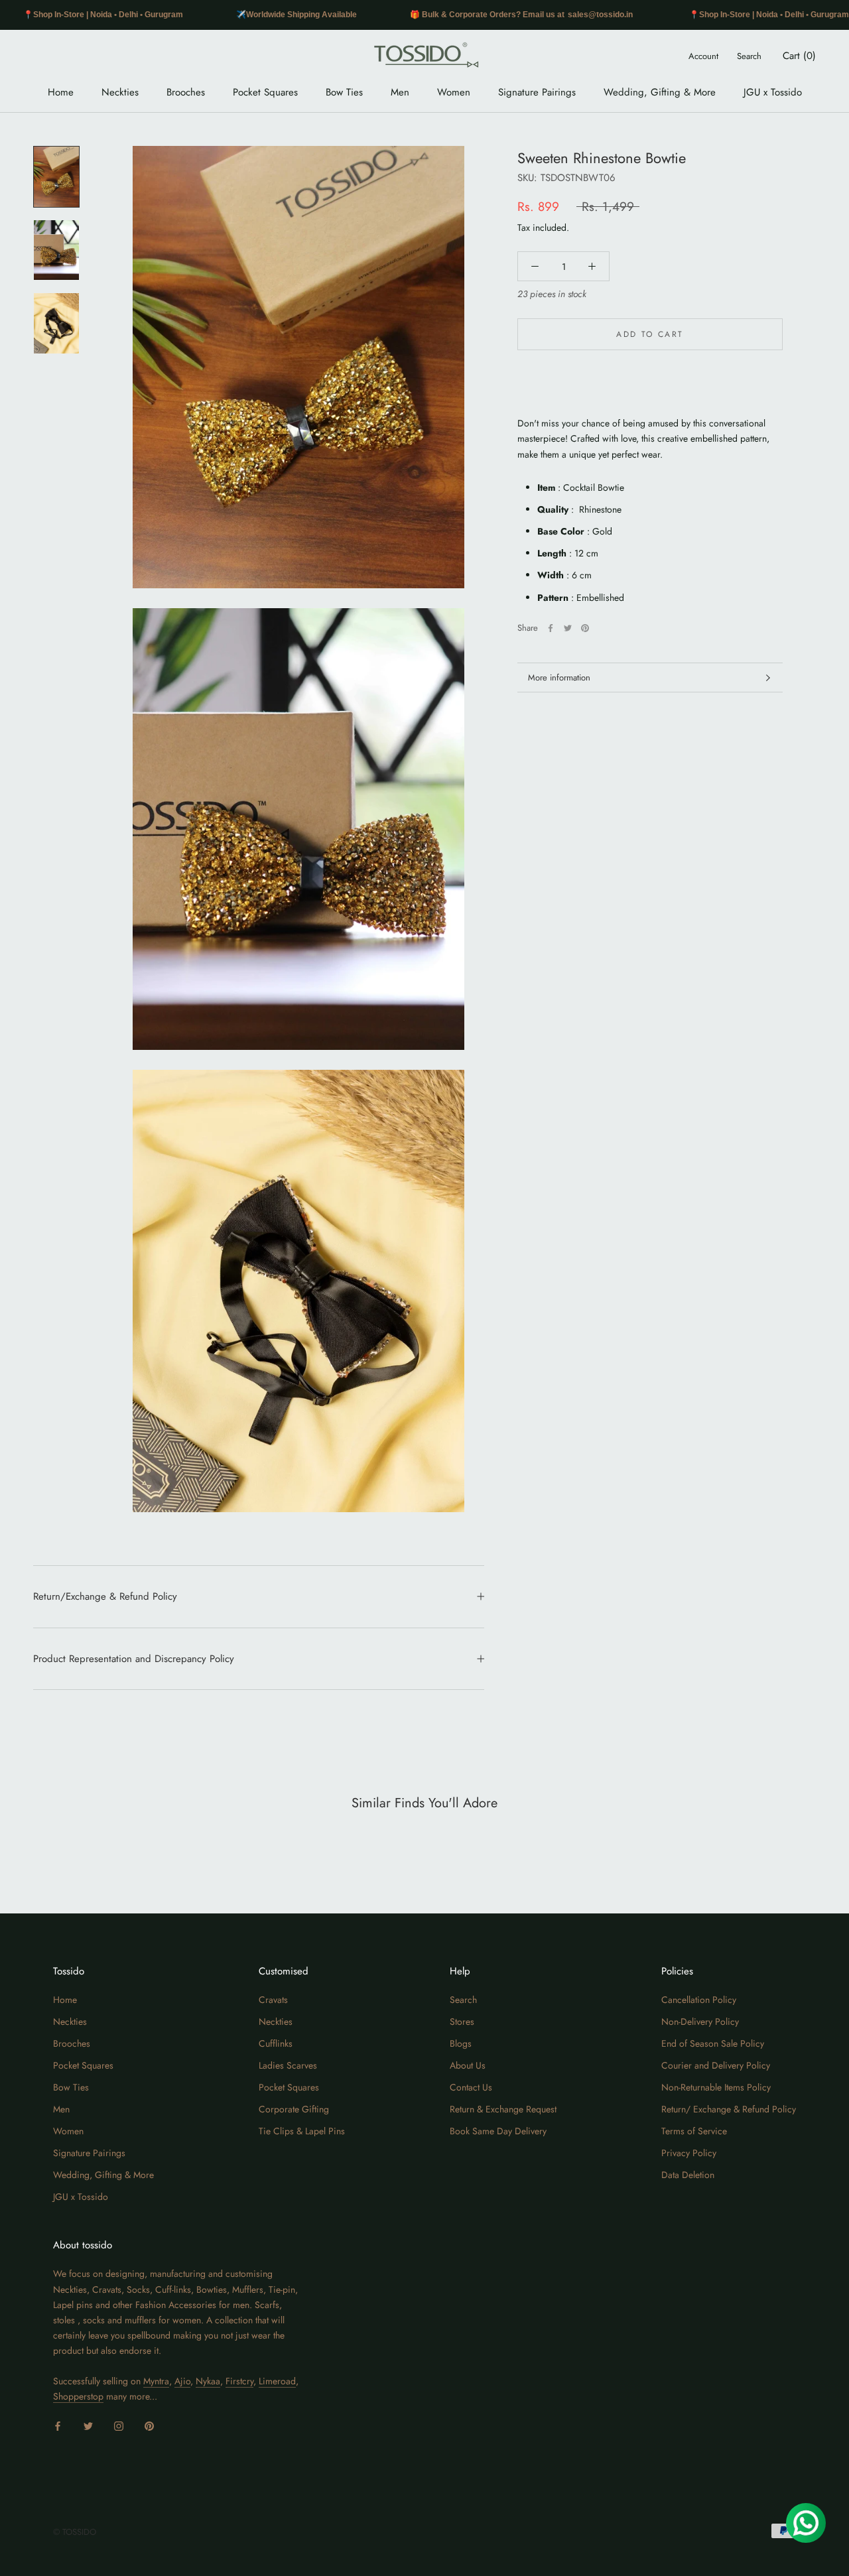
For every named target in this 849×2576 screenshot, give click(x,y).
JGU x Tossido (773, 92)
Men (400, 92)
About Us (468, 2065)
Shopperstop (78, 2396)
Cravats (273, 2000)
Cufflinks (276, 2043)
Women (454, 92)
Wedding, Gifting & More (660, 92)
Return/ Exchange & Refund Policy (729, 2109)
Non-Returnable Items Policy (716, 2087)
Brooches (186, 92)
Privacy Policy (689, 2153)
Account (703, 56)
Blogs (461, 2043)
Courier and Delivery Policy (716, 2065)
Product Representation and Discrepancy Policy (134, 1659)
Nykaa (208, 2381)
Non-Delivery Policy (700, 2022)
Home (61, 92)
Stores (462, 2022)
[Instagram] (119, 2425)
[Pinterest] (585, 628)
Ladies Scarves (288, 2065)
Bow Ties (344, 92)
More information (559, 677)
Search (749, 56)
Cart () (799, 56)
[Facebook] (551, 628)
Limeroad (277, 2381)
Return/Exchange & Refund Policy (105, 1596)
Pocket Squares (265, 92)
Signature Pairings (537, 92)
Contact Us (471, 2087)
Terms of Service (694, 2131)
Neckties (120, 92)
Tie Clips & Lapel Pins (302, 2131)
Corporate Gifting (294, 2109)
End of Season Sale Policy (713, 2043)
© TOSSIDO (75, 2532)
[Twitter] (568, 628)
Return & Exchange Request (503, 2109)
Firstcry (239, 2381)
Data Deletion (688, 2175)
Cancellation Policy (699, 2000)
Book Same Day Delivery (498, 2131)
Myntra (156, 2381)
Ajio (182, 2381)
